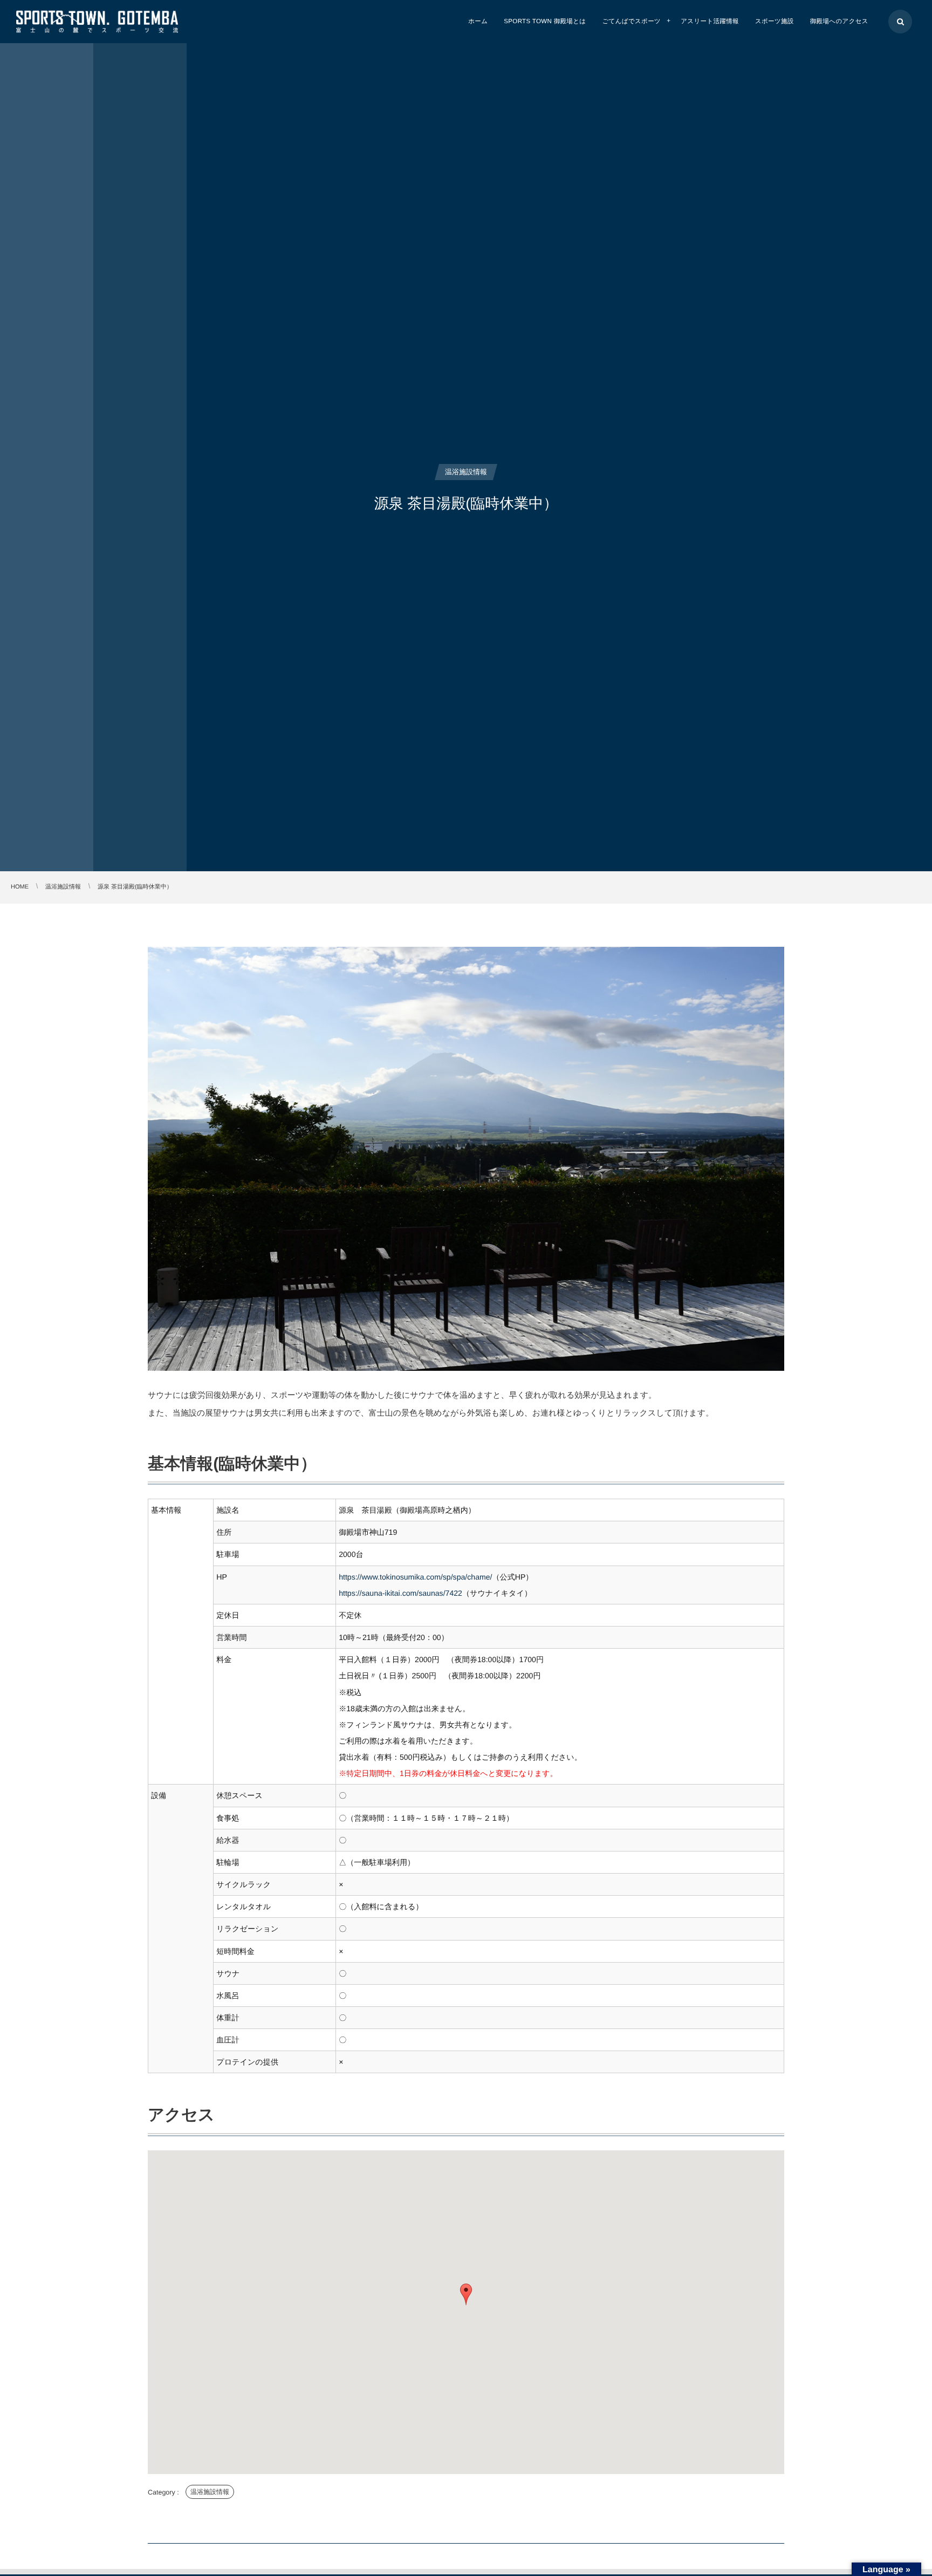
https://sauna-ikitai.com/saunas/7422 (400, 1593)
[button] (466, 2294)
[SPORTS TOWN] (97, 21)
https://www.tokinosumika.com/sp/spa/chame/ (415, 1577)
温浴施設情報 (210, 2492)
